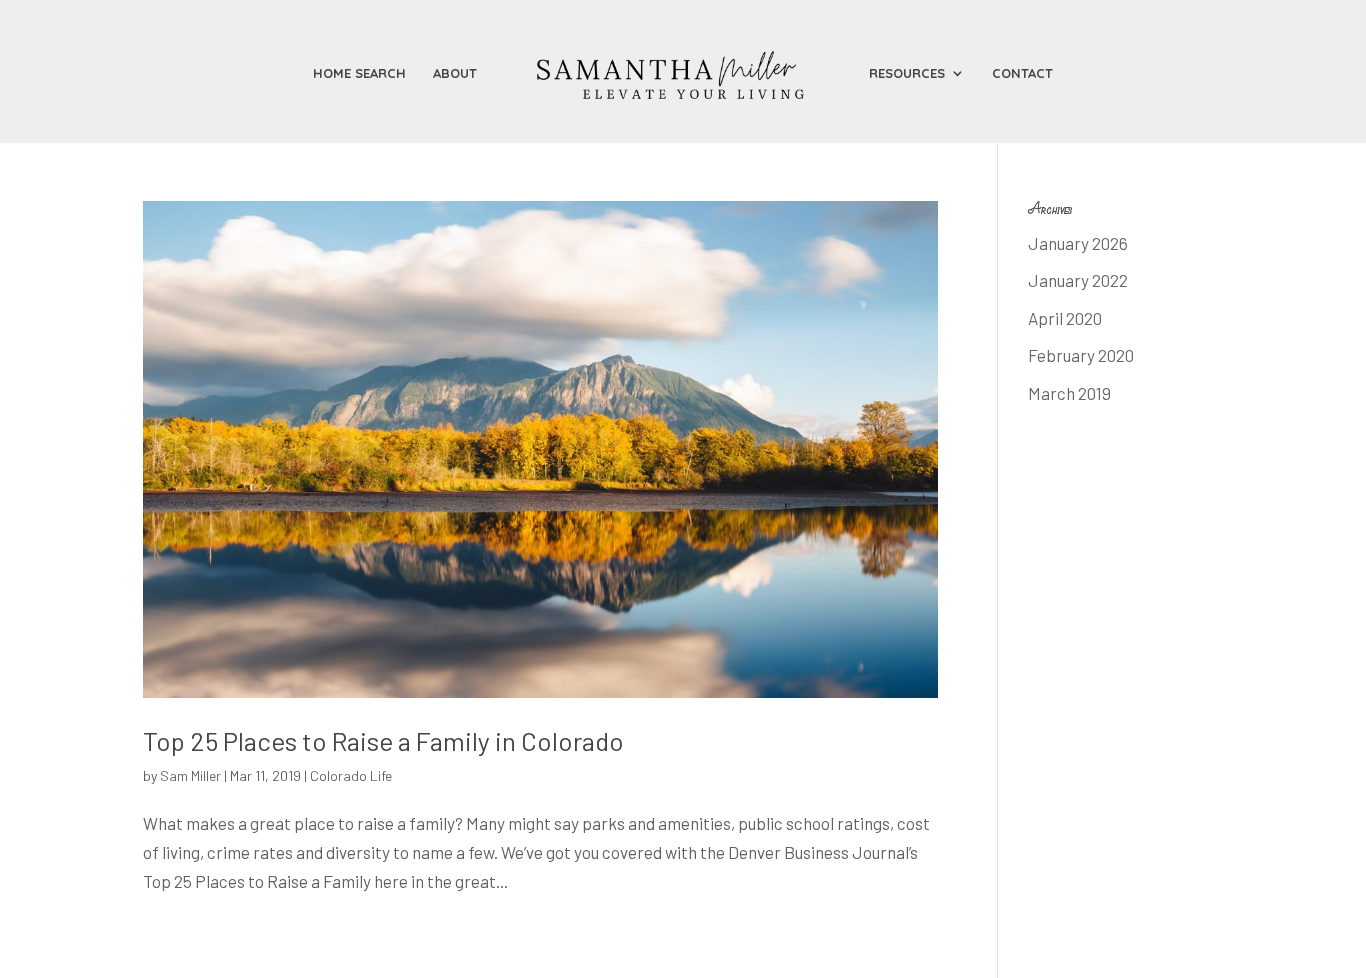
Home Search (359, 73)
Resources (907, 73)
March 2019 (1069, 393)
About (455, 73)
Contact (1022, 73)
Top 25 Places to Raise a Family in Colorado (383, 740)
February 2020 (1081, 355)
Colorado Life (351, 775)
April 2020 (1065, 318)
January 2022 (1078, 280)
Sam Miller (190, 775)
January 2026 (1078, 243)
